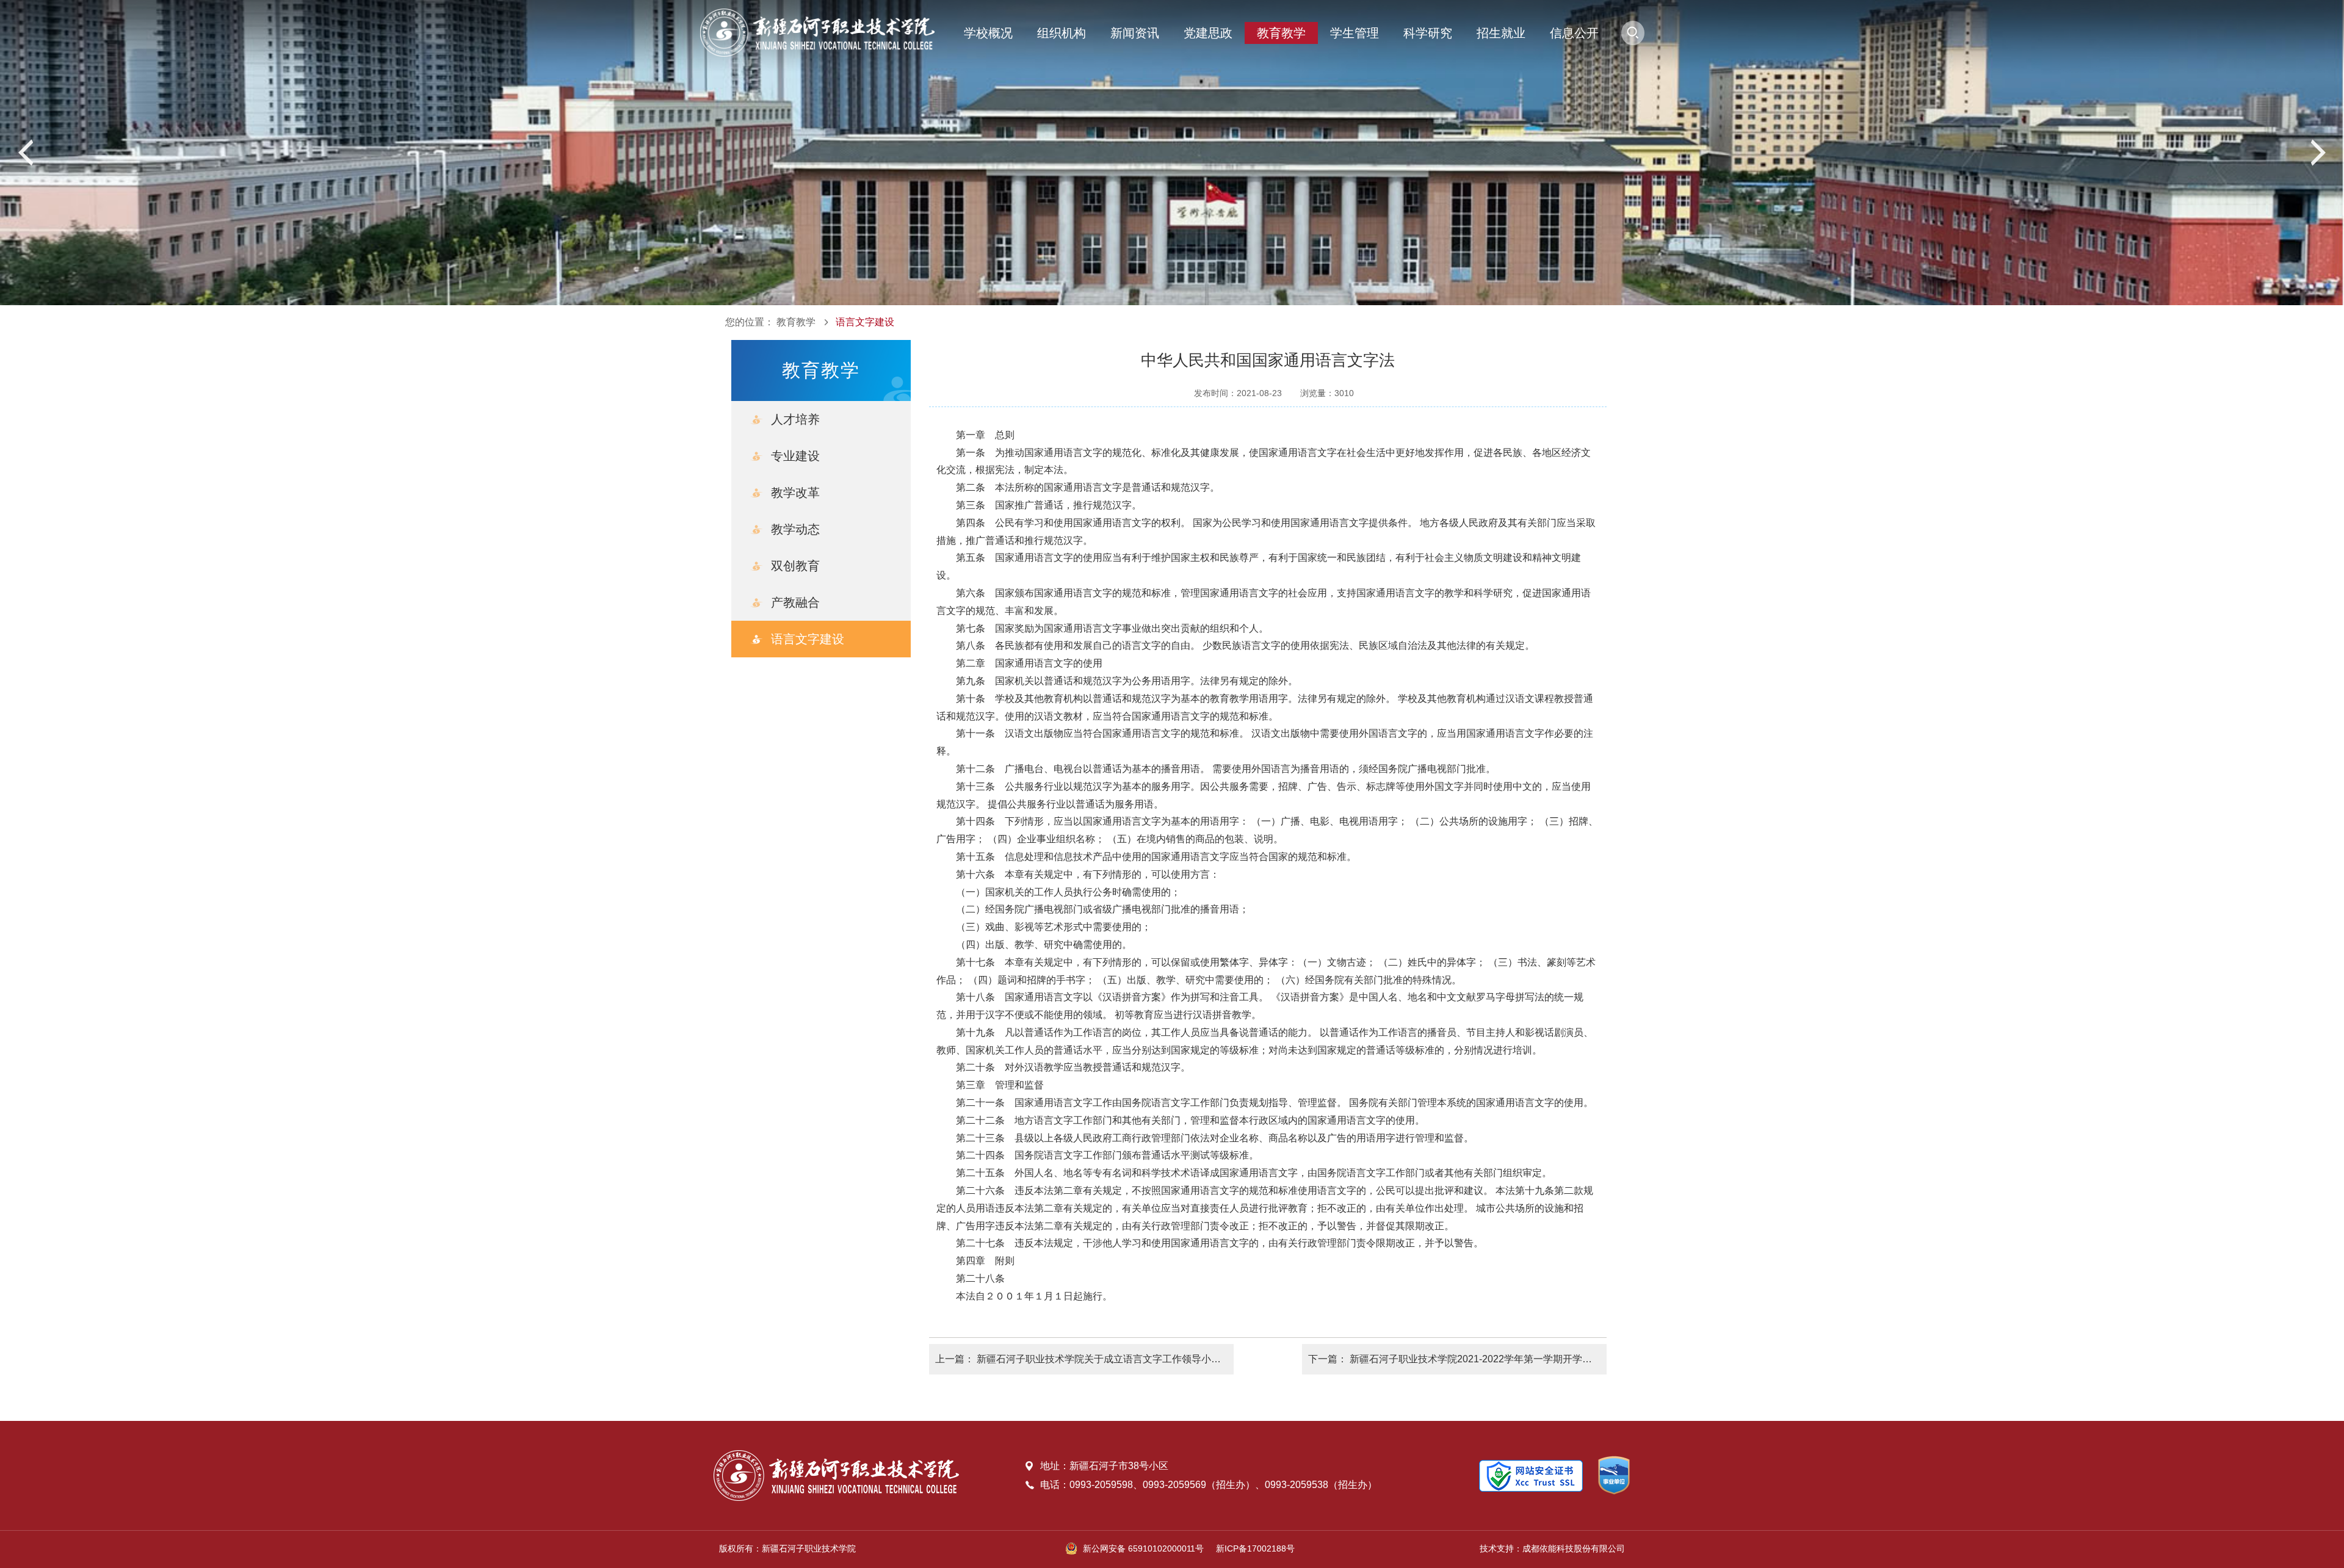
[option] (1172, 153)
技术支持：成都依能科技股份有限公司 (1552, 1548)
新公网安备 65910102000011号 (1143, 1548)
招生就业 (1501, 33)
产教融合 (795, 602)
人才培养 (795, 419)
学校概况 (988, 33)
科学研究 (1428, 33)
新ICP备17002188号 (1255, 1548)
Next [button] (2317, 153)
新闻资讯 (1135, 33)
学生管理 (1355, 33)
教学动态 (795, 529)
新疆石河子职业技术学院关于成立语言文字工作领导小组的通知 (1113, 1359)
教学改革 (795, 493)
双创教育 (795, 566)
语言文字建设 (865, 322)
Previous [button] (27, 153)
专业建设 (795, 456)
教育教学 (1281, 33)
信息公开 (1574, 33)
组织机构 (1062, 33)
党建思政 (1208, 33)
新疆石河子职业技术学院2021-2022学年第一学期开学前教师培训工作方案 (1510, 1359)
